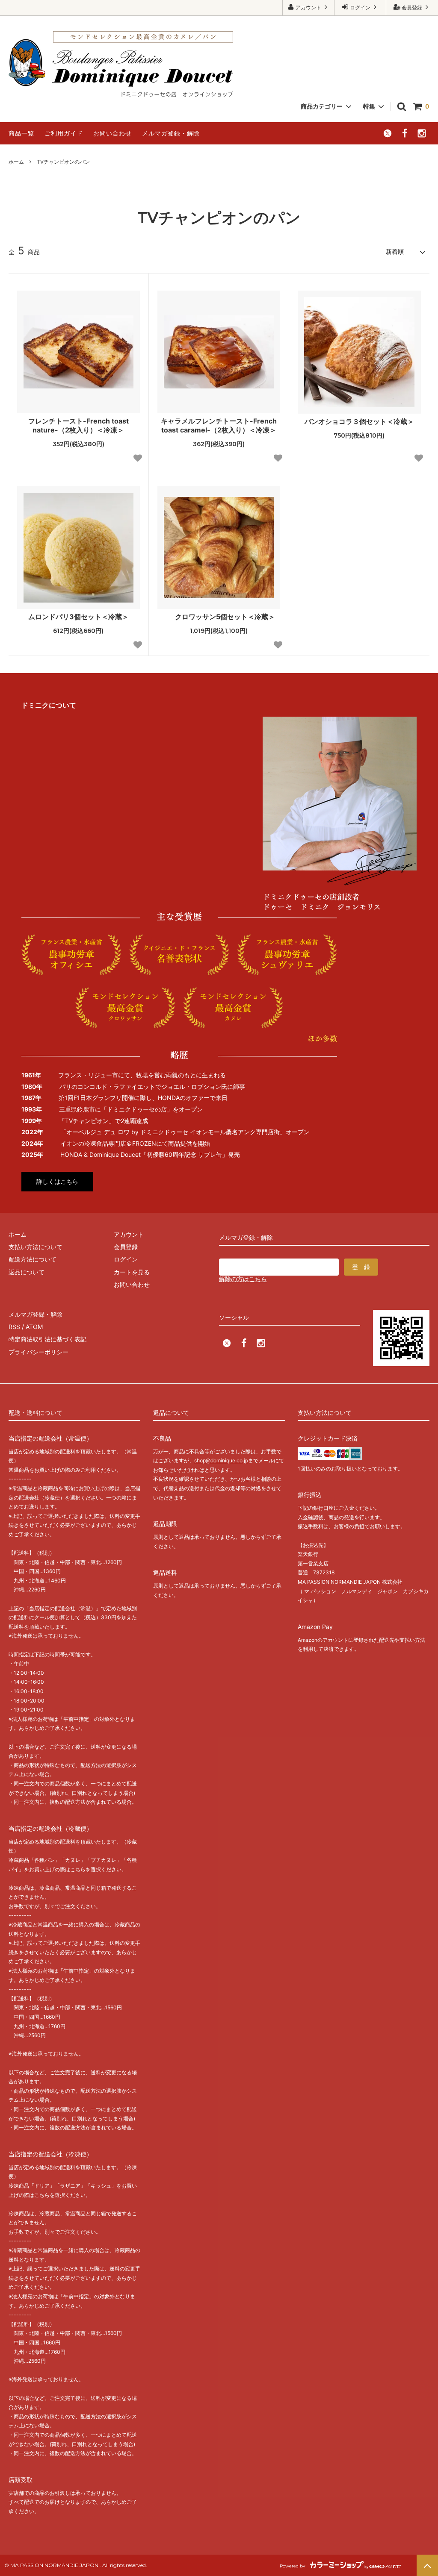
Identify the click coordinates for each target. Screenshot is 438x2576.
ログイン (360, 7)
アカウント (308, 7)
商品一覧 (21, 133)
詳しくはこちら (57, 1181)
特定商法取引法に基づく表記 (47, 1339)
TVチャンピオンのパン (63, 162)
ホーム (16, 162)
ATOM (34, 1327)
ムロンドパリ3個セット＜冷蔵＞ (78, 617)
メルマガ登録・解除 (171, 133)
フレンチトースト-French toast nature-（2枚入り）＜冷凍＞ (78, 425)
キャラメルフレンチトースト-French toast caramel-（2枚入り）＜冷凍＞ (219, 425)
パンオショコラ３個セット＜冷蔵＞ (359, 421)
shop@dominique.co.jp (221, 1460)
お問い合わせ (112, 133)
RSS (14, 1327)
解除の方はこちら (243, 1279)
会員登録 (412, 7)
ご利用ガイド (64, 133)
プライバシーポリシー (38, 1352)
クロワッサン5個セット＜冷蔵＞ (225, 617)
